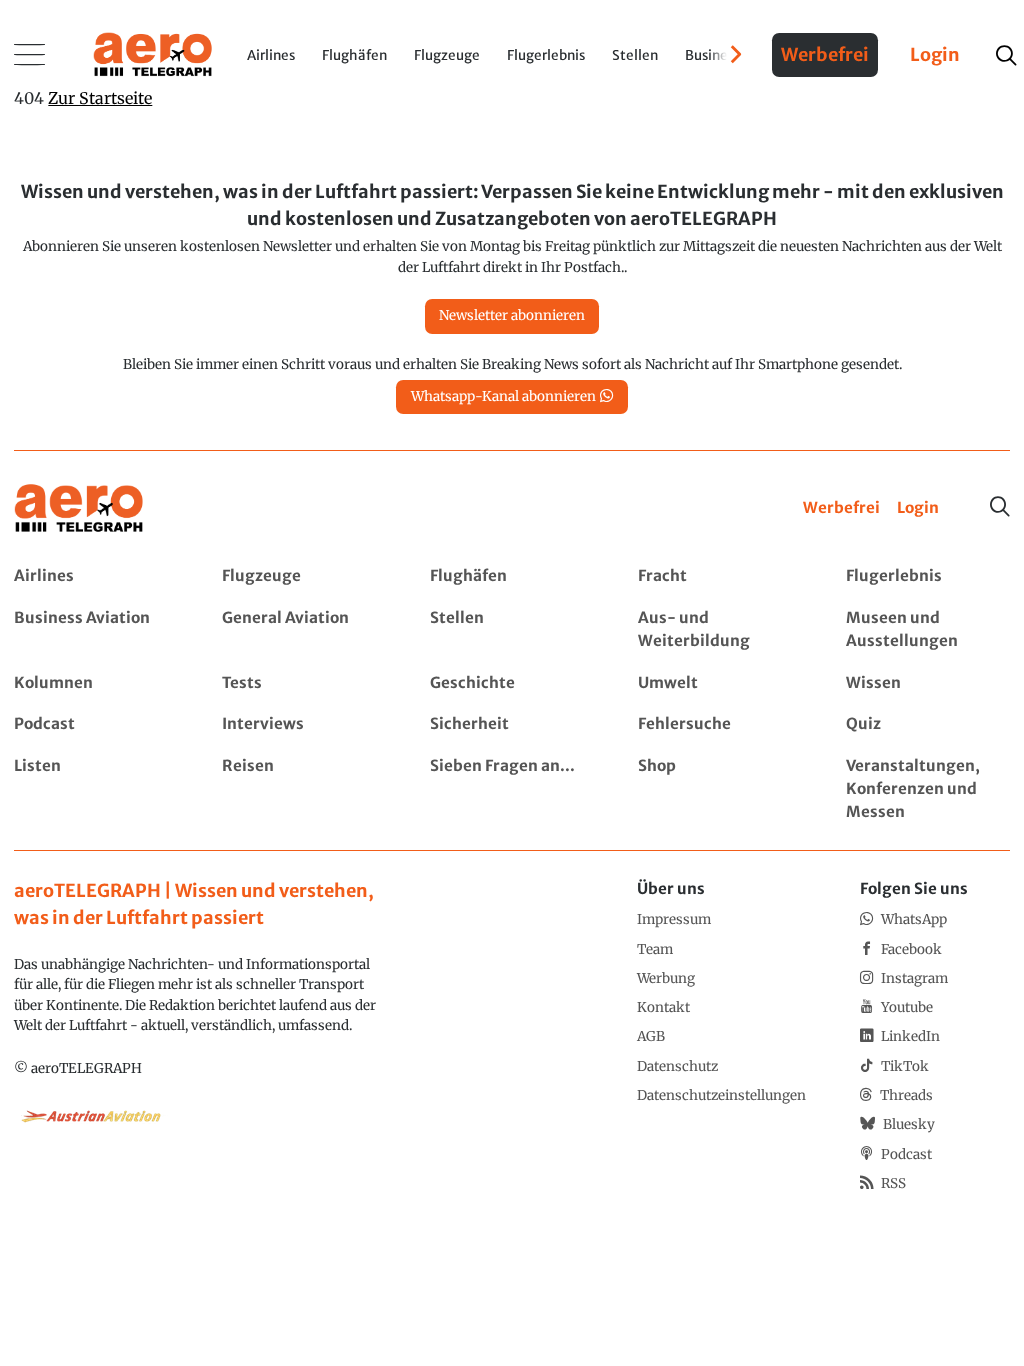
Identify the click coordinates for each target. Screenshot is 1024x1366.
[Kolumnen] (95, 683)
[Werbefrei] (841, 508)
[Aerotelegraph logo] (153, 53)
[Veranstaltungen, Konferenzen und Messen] (927, 789)
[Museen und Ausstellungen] (927, 630)
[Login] (918, 508)
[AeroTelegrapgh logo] (79, 508)
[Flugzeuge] (303, 576)
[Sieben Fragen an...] (511, 789)
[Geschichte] (511, 683)
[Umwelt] (719, 683)
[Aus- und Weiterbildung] (719, 630)
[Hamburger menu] (30, 55)
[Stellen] (511, 630)
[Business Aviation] (95, 630)
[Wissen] (927, 683)
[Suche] (1000, 507)
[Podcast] (95, 724)
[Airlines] (95, 576)
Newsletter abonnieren (512, 315)
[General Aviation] (303, 630)
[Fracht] (719, 576)
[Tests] (303, 683)
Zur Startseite (100, 98)
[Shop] (719, 789)
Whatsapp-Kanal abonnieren (503, 396)
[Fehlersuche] (719, 724)
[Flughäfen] (511, 576)
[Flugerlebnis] (927, 576)
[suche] (1005, 55)
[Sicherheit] (511, 724)
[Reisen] (303, 789)
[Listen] (95, 789)
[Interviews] (303, 724)
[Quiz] (927, 724)
